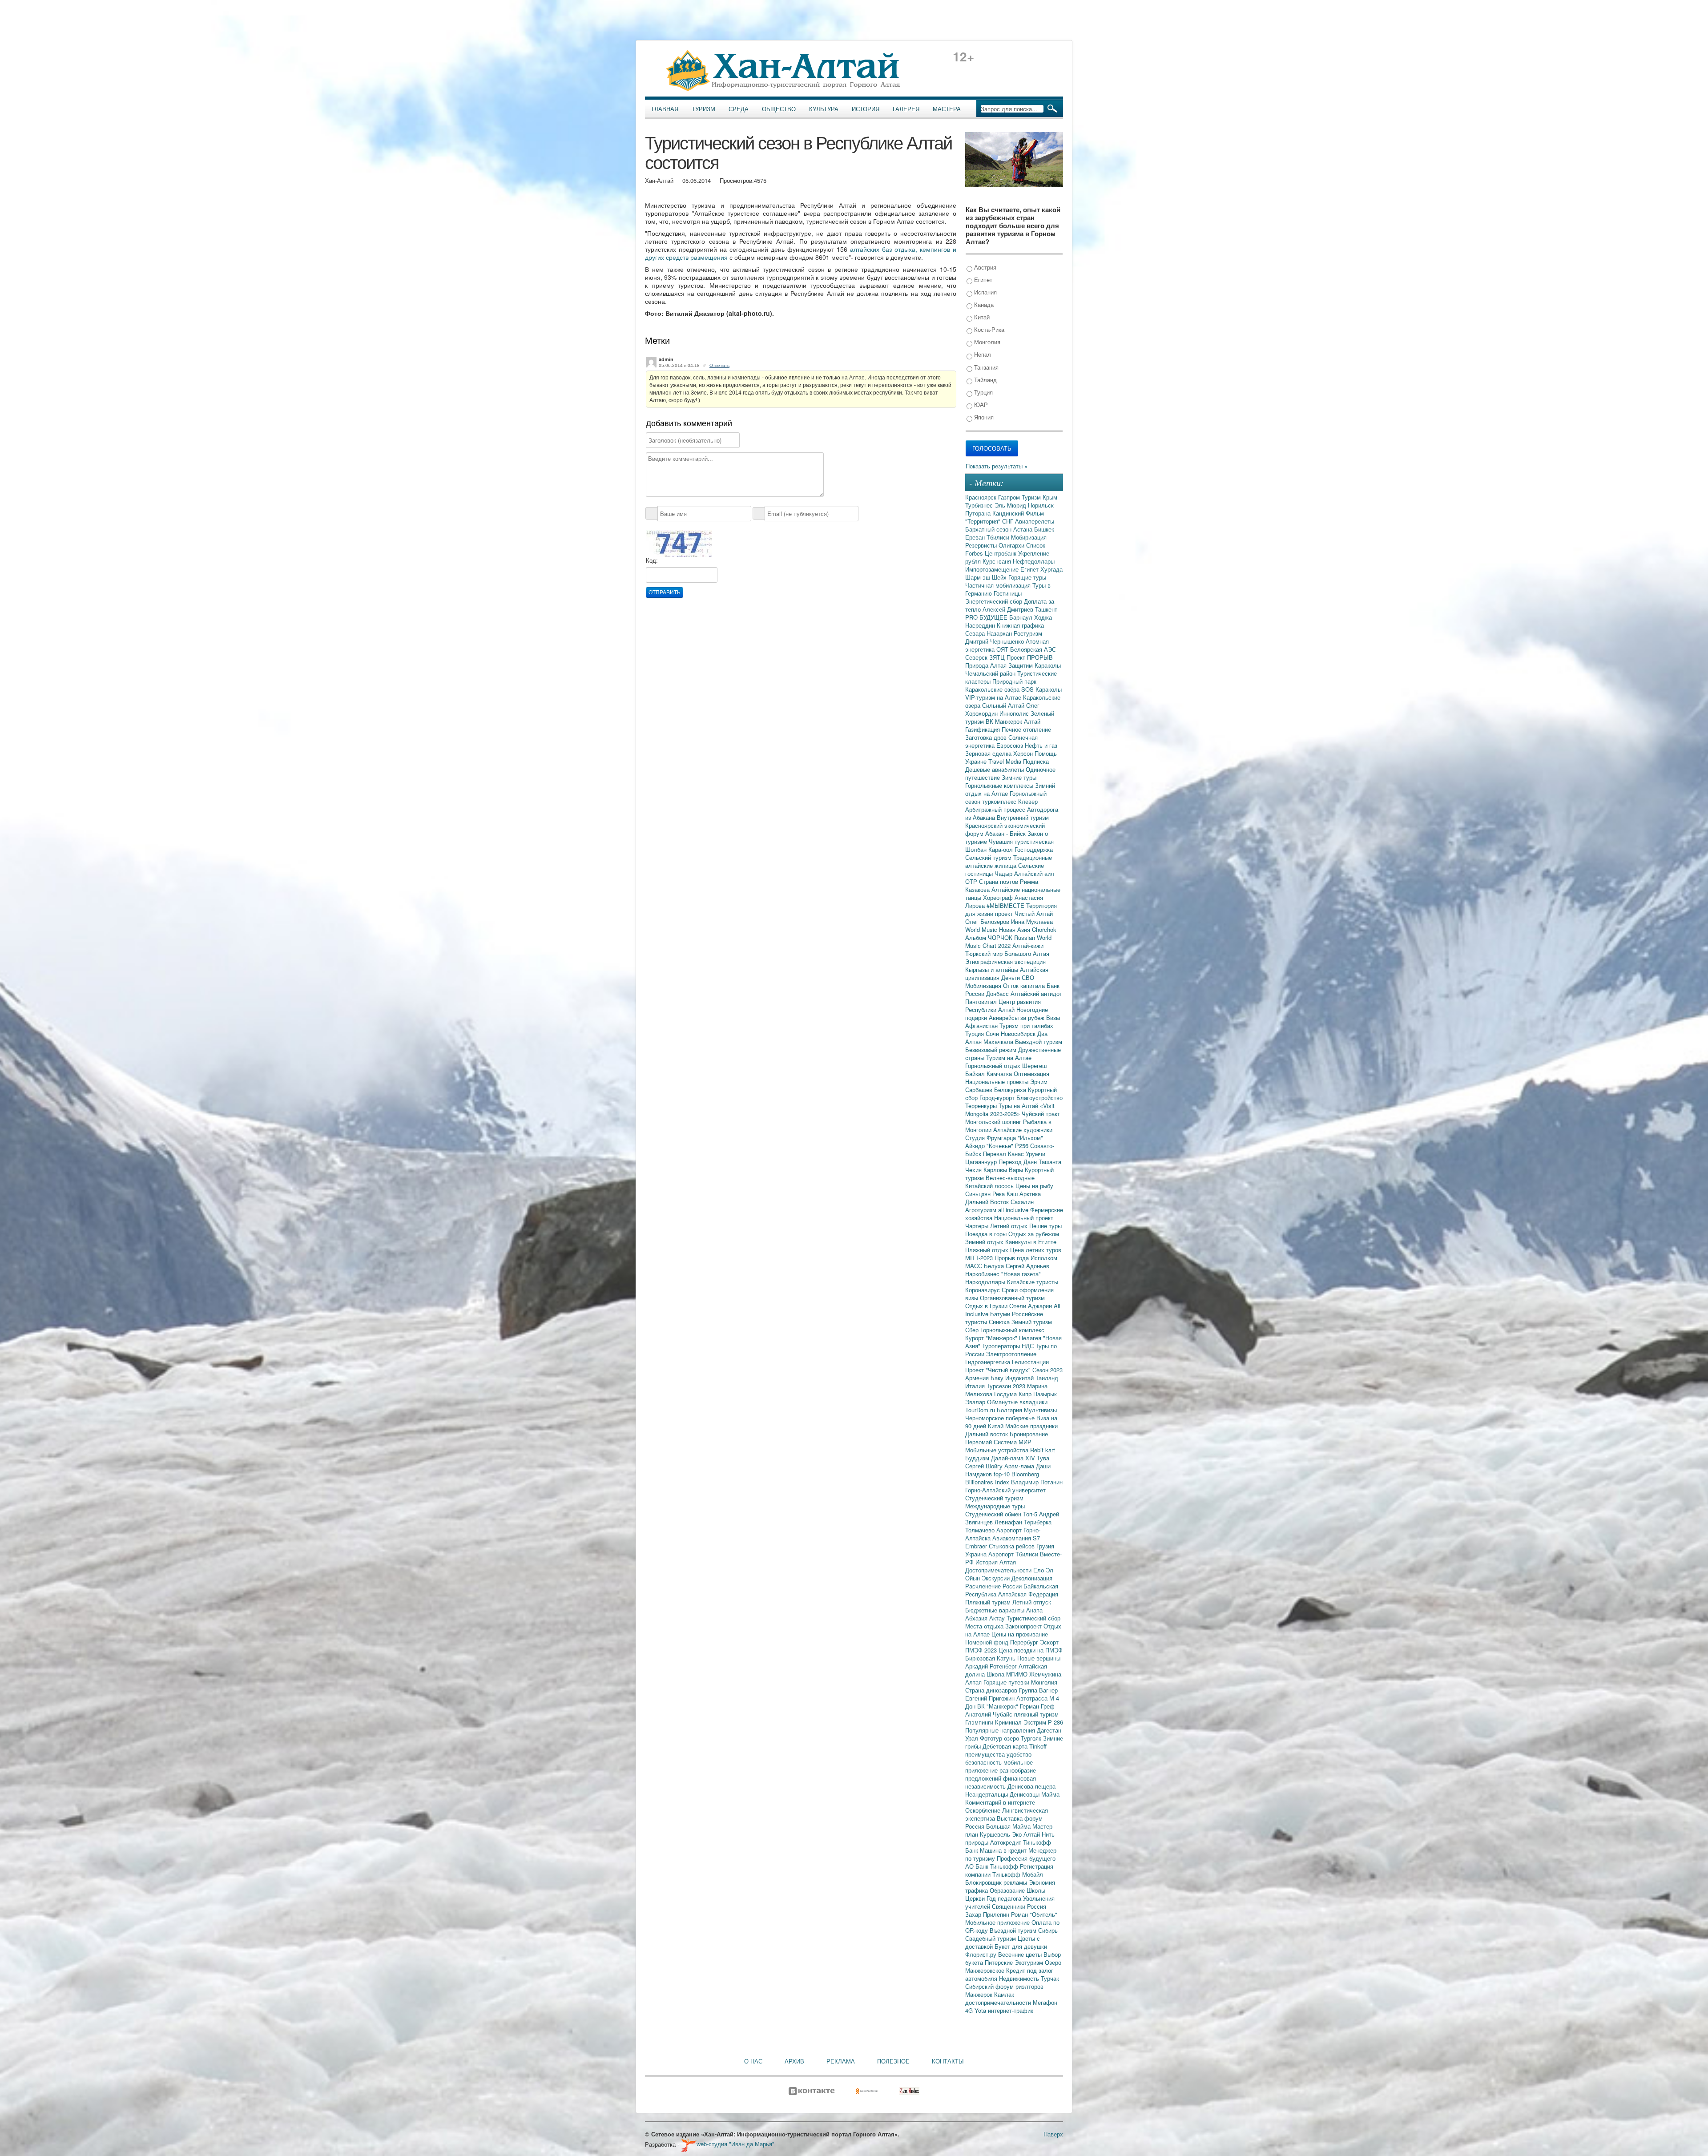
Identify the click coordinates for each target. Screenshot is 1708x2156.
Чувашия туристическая (1021, 841)
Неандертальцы (987, 1794)
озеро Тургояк (1023, 1738)
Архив (794, 2061)
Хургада (1051, 569)
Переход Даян (1019, 1162)
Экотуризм (1030, 1962)
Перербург (1025, 1642)
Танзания (985, 367)
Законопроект (1024, 1626)
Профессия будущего (1026, 1858)
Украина (977, 1554)
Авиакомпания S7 (1016, 1538)
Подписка (1036, 761)
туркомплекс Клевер (1010, 801)
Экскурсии (997, 1578)
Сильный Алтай (1004, 705)
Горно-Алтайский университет (1005, 1490)
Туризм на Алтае (1009, 1058)
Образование (1008, 1890)
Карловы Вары (1004, 1170)
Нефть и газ (1041, 745)
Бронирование (1029, 1434)
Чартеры (978, 1226)
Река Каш (1006, 1194)
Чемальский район (991, 673)
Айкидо (976, 1146)
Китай (981, 317)
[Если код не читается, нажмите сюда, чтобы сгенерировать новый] (679, 543)
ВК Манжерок (1005, 721)
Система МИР (1013, 1442)
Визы (1053, 1018)
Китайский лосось (990, 1186)
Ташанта (1050, 1162)
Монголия (986, 342)
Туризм (703, 109)
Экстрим (1036, 1722)
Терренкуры (982, 1106)
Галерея (906, 109)
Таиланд (1047, 1378)
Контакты (948, 2061)
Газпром (1010, 497)
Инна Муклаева (1032, 921)
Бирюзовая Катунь (991, 1658)
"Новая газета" (1021, 1274)
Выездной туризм (1039, 1042)
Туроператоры (1002, 1346)
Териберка (1038, 1522)
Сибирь (1048, 1930)
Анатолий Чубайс (990, 1714)
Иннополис (1015, 713)
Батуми (1001, 1314)
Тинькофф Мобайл (1018, 1874)
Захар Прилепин (988, 1914)
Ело (1039, 1570)
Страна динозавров (992, 1690)
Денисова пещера (1031, 1786)
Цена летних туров (1036, 1250)
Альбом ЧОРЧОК (990, 937)
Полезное (893, 2061)
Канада (983, 304)
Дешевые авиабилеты (995, 769)
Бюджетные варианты (996, 1610)
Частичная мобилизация (999, 585)
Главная (665, 109)
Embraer (977, 1546)
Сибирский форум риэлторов (1004, 1986)
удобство (1019, 1754)
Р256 (1023, 1146)
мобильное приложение (999, 1766)
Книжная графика (1020, 625)
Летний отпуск (1032, 1602)
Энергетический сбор (995, 601)
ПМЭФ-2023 (982, 1650)
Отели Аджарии (1031, 1306)
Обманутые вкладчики (1017, 1402)
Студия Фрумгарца (991, 1138)
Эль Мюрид (1011, 505)
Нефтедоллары (1034, 561)
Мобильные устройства (998, 1450)
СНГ (1009, 521)
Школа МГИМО (1008, 1674)
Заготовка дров (987, 737)
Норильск (1041, 505)
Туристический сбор (1033, 1618)
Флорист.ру (982, 1954)
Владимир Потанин (1037, 1482)
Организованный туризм (1012, 1298)
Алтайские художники (1023, 1130)
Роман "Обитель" (1034, 1914)
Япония (983, 417)
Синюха (1000, 1322)
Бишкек (1044, 529)
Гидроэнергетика (989, 1362)
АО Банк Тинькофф (993, 1866)
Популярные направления (1001, 1730)
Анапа (1034, 1610)
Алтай (1032, 721)
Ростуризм (1028, 633)
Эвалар (976, 1402)
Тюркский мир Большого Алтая (1007, 953)
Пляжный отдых (988, 1250)
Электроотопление (1011, 1354)
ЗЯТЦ (998, 657)
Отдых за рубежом (1034, 1234)
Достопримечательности (999, 1570)
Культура (824, 109)
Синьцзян (979, 1194)
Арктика (1030, 1194)
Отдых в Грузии (987, 1306)
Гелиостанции (1030, 1362)
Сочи (993, 1034)
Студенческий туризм (994, 1498)
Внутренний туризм (1023, 817)
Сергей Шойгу (985, 1466)
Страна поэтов (999, 881)
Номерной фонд (988, 1642)
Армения (978, 1378)
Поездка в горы (987, 1234)
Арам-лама (1020, 1466)
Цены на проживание (1020, 1634)
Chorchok (1044, 929)
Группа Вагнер (1038, 1690)
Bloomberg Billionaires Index (1002, 1478)
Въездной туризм (1014, 1930)
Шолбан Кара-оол (990, 849)
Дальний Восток (988, 1202)
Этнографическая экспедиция (1005, 961)
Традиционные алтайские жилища (1009, 861)
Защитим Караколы (1035, 665)
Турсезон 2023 (1007, 1386)
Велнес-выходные (1010, 1178)
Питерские (1000, 1962)
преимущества (986, 1754)
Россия (1037, 1906)
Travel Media (1006, 761)
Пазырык (1045, 1394)
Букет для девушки (1021, 1946)
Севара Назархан (989, 633)
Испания (985, 292)
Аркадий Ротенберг (992, 1666)
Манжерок (980, 1994)
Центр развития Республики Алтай (1003, 1005)
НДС (1029, 1346)
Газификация (983, 729)
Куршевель (996, 1834)
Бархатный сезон (989, 529)
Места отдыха (985, 1626)
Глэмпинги (980, 1722)
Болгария (1010, 1410)
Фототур (992, 1738)
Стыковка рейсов (1013, 1546)
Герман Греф (1037, 1706)
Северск (977, 657)
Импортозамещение (993, 569)
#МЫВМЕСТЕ (1006, 905)
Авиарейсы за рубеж (1017, 1018)
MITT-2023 (980, 1258)
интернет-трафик (1011, 2010)
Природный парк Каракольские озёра (1001, 685)
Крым (1050, 497)
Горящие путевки (1007, 1682)
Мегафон (1045, 2002)
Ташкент (1046, 609)
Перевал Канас (1004, 1154)
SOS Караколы (1041, 689)
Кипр (1026, 1394)
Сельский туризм (989, 857)
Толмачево (981, 1530)
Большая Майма (1009, 1826)
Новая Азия (1015, 929)
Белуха (995, 1266)
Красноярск (982, 497)
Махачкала (999, 1042)
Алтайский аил (1034, 873)
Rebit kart (1043, 1450)
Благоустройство (1039, 1098)
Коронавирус (983, 1290)
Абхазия (977, 1618)
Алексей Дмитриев (1009, 609)
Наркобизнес (983, 1274)
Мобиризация (1029, 537)
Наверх (1053, 2134)
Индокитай (1020, 1378)
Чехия (974, 1170)
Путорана (979, 513)
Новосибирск (1019, 1034)
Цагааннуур (982, 1162)
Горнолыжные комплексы (1000, 785)
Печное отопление (1026, 729)
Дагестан (1049, 1730)
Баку (998, 1378)
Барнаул (1022, 617)
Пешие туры (1045, 1226)
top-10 (1003, 1474)
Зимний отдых (985, 1242)
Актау (998, 1618)
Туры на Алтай (1019, 1106)
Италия (976, 1386)
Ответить (719, 365)
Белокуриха (1011, 1090)
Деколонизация (1032, 1578)
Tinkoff (1038, 1746)
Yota (981, 2010)
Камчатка (1000, 1074)
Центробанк (1001, 553)
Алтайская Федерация (1028, 1594)
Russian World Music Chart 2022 (1008, 941)
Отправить (665, 592)
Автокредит (1007, 1842)
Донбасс (998, 993)
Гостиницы (1008, 593)
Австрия (984, 267)
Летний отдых (1010, 1226)
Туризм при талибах (1026, 1026)
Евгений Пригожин (991, 1698)
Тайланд (985, 380)
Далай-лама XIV (1014, 1458)
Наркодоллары (986, 1282)
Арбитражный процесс (996, 809)
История (866, 109)
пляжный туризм (1036, 1714)
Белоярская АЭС (1033, 649)
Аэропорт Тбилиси (1014, 1554)
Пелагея (1031, 1338)
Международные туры (995, 1506)
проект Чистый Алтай (1024, 913)
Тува (1043, 1458)
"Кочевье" (1001, 1146)
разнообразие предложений (1001, 1774)
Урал (973, 1738)
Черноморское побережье (1001, 1418)
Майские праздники (1031, 1426)
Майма (1050, 1794)
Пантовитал (982, 1001)
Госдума (1006, 1394)
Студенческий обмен (994, 1514)
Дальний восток (987, 1434)
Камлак (1004, 1994)
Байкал (976, 1074)
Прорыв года (1013, 1258)
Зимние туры (1019, 777)
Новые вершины (1039, 1658)
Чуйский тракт (1041, 1114)
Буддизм (978, 1458)
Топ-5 (1031, 1514)
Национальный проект (1024, 1218)
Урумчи (1035, 1154)
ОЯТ (1003, 649)
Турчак (1050, 1978)
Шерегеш (1034, 1066)
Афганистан (982, 1026)
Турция (983, 392)
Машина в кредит (1004, 1850)
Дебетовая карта (1006, 1746)
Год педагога (1005, 1898)
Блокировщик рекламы (997, 1882)
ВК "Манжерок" (999, 1706)
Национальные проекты (998, 1082)
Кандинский (1009, 513)
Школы (1036, 1890)
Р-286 (1055, 1722)
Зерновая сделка (989, 753)
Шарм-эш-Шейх (987, 577)
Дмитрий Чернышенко (995, 641)
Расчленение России (994, 1586)
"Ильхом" (1030, 1138)
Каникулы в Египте (1031, 1242)
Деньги (1011, 977)
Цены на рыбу (1034, 1186)
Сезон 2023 (1047, 1370)
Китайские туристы (1033, 1282)
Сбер (973, 1330)
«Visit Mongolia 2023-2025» (1010, 1110)
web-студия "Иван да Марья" (735, 2144)
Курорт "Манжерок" (992, 1338)
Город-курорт (998, 1098)
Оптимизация (1031, 1074)
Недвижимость (1020, 1978)
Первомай (979, 1442)
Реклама (841, 2061)
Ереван (976, 537)
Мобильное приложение (998, 1922)
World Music (982, 929)
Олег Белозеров (988, 921)
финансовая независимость (1001, 1782)
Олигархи (1012, 545)
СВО (1028, 977)
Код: (652, 561)
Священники (1009, 1906)
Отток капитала (1025, 985)
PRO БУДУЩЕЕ (987, 617)
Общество (779, 109)
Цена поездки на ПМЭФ (1031, 1650)
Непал (982, 354)
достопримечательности (999, 2002)
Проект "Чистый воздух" (999, 1370)
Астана (1024, 529)
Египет (982, 280)
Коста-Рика (988, 329)
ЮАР (980, 405)
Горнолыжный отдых (994, 1066)
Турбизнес (980, 505)
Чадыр (1004, 873)
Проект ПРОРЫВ (1030, 657)
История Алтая (996, 1562)
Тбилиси (999, 537)
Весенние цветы (1021, 1954)
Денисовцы (1025, 1794)
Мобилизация (984, 985)
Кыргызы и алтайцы (993, 969)
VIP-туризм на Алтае (994, 697)
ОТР (972, 881)
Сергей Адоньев (1027, 1266)
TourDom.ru (981, 1410)
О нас (753, 2061)
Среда (739, 109)
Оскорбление (984, 1810)
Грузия (1045, 1546)
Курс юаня (998, 561)
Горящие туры (1027, 577)
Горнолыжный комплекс (1012, 1330)
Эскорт (1049, 1642)
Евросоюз (1011, 745)
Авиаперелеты (1035, 521)
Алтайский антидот (1036, 993)
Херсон (1024, 753)
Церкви (976, 1898)
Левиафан (1009, 1522)
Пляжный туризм (989, 1602)
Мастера (947, 109)
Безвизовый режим (992, 1050)
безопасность (984, 1762)
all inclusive (1014, 1210)
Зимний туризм (1032, 1322)
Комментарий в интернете (1000, 1802)
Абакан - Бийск (1006, 833)
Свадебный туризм (991, 1938)
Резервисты (982, 545)
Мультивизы (1040, 1410)
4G (970, 2010)
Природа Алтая (987, 665)
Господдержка (1034, 849)
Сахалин (1022, 1202)
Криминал (1009, 1722)
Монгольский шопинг (994, 1122)
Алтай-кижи (1028, 945)
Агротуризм (982, 1210)
